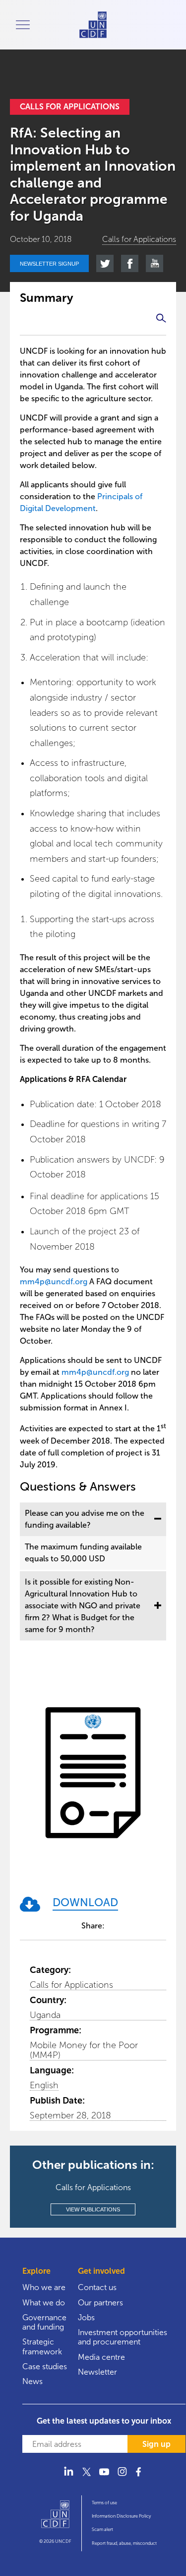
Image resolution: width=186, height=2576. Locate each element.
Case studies (45, 2366)
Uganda (45, 2015)
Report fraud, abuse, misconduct (124, 2543)
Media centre (101, 2357)
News (32, 2381)
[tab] (93, 1519)
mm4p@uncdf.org (54, 1282)
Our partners (100, 2303)
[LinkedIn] (68, 2478)
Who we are (44, 2287)
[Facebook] (140, 2478)
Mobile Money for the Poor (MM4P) (84, 2050)
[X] (86, 2478)
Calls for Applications (71, 1985)
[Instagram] (122, 2478)
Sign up (156, 2444)
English (44, 2085)
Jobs (86, 2318)
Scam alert (102, 2529)
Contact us (97, 2287)
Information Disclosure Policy (121, 2516)
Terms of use (104, 2503)
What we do (44, 2303)
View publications (93, 2209)
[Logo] (55, 2519)
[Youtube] (104, 2478)
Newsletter (97, 2372)
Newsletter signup (49, 264)
